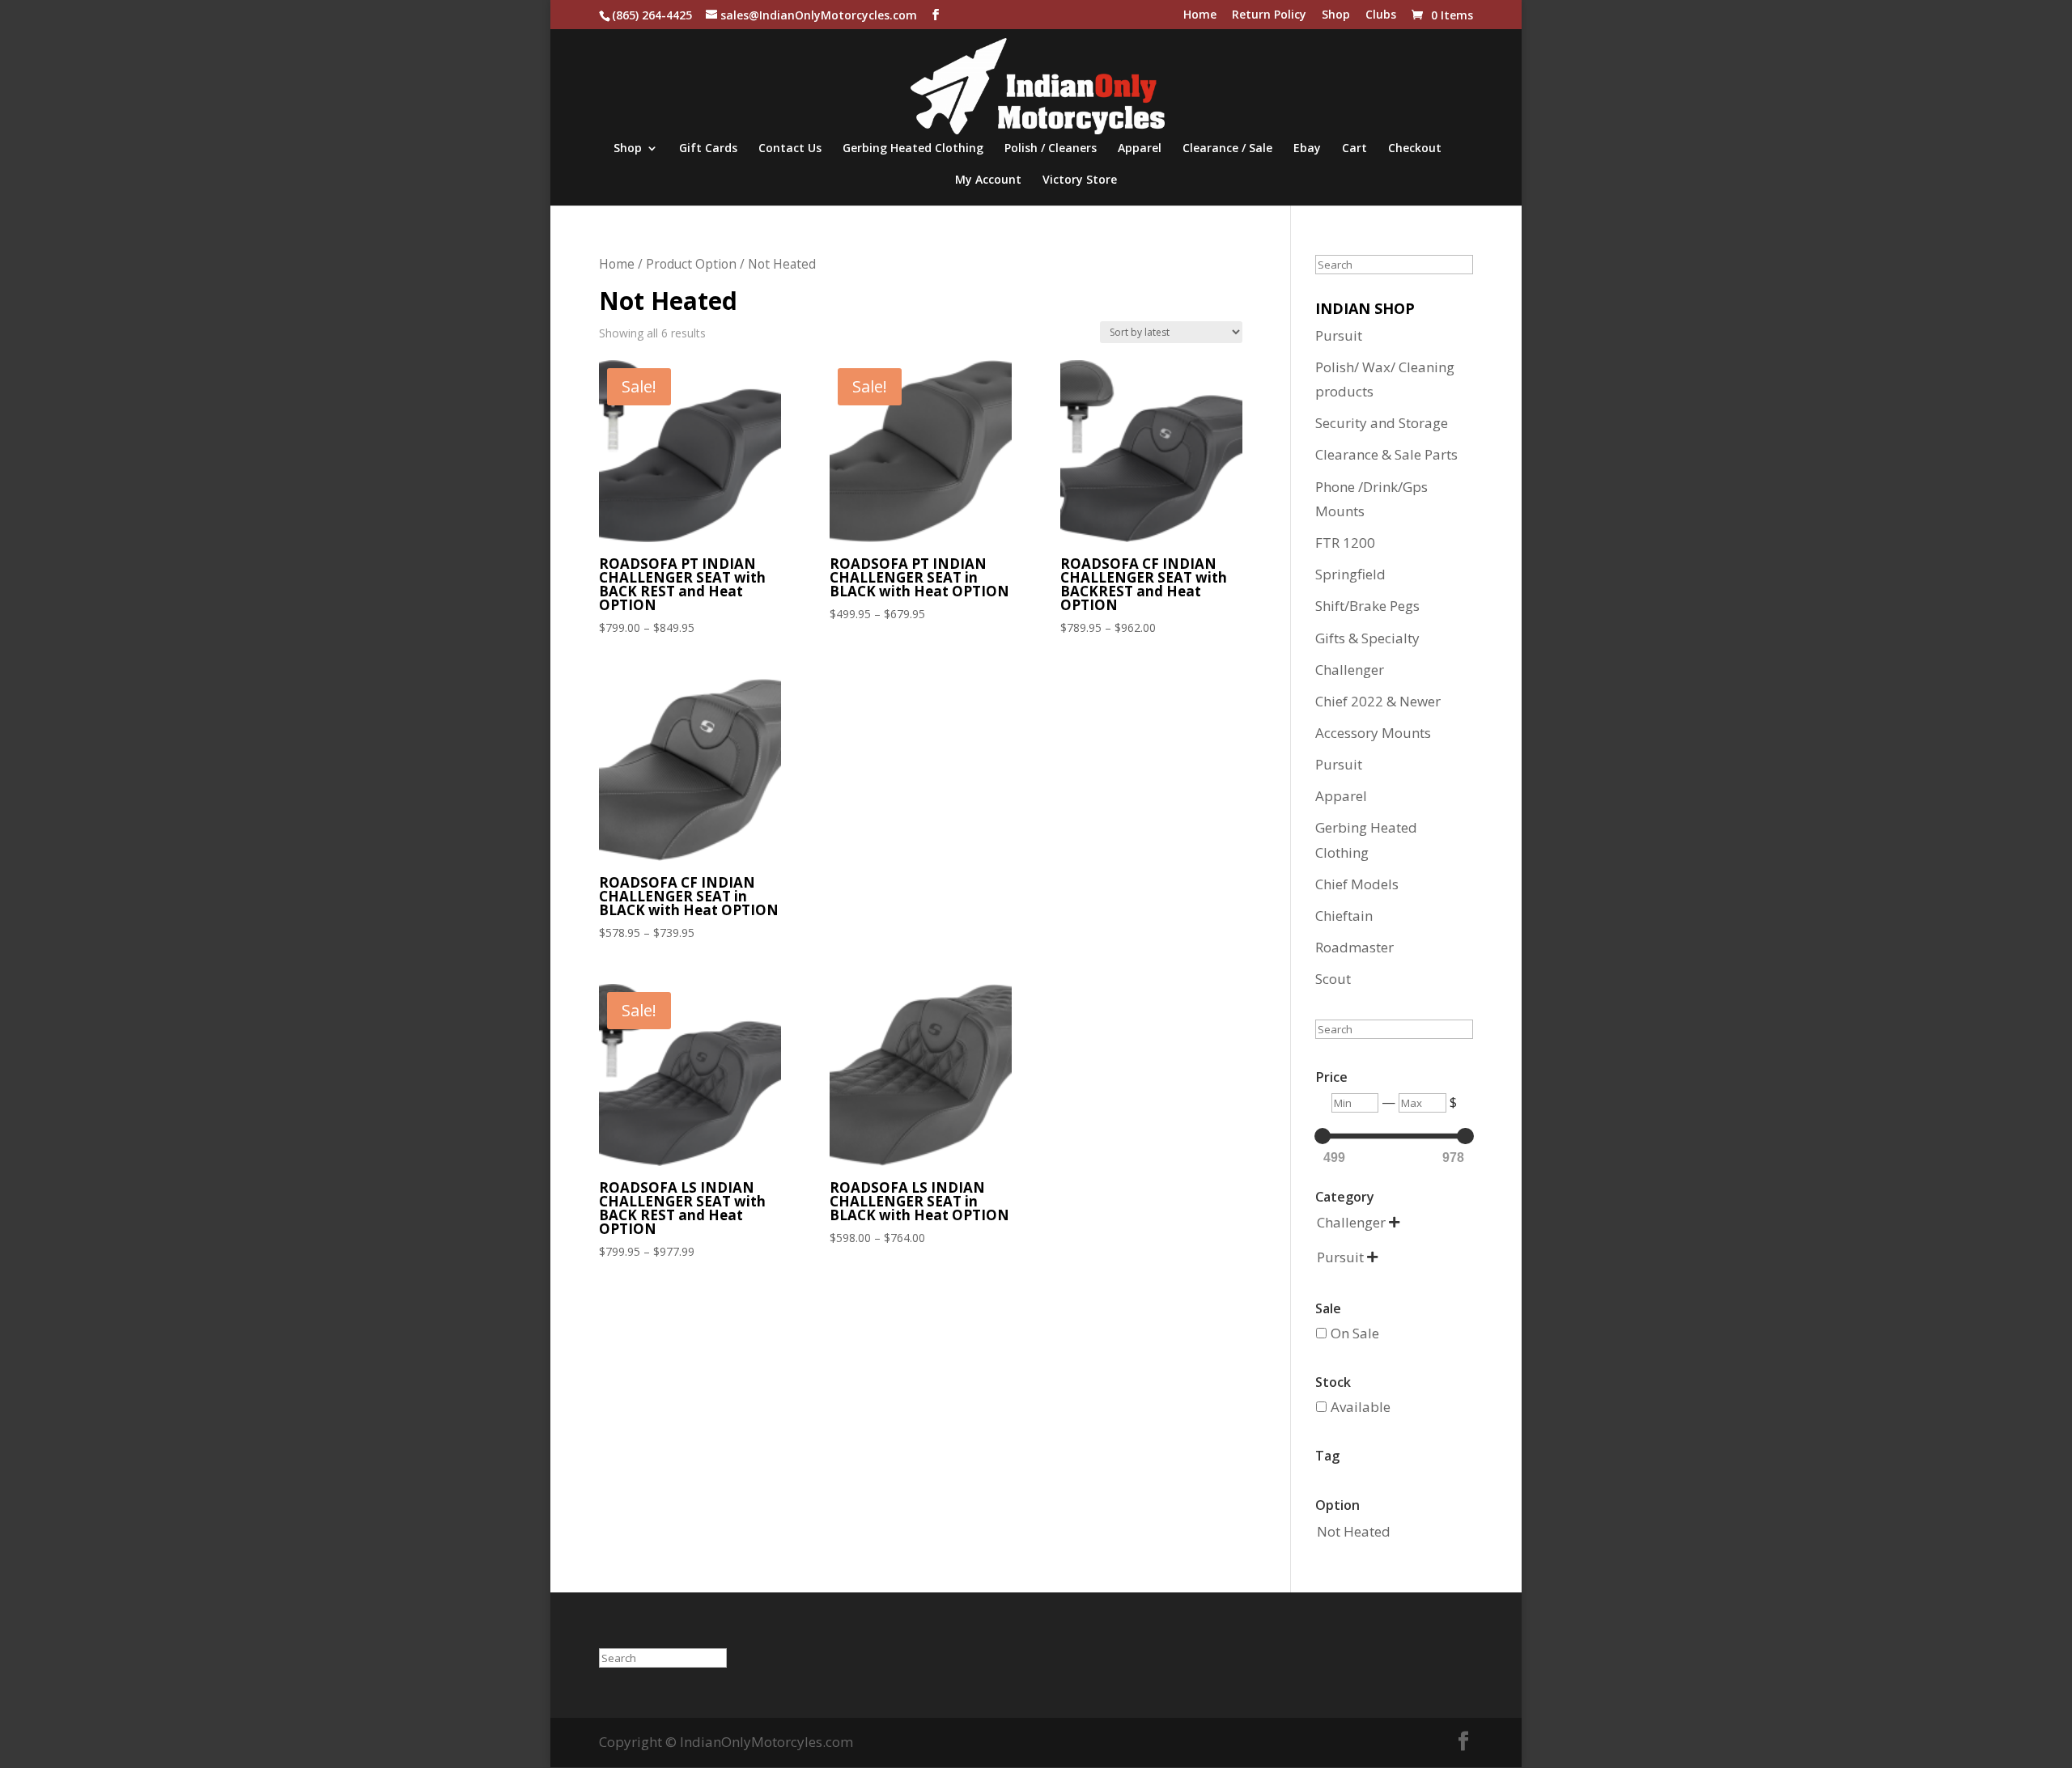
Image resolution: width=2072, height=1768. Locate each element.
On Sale (1355, 1333)
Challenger (1350, 670)
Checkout (1415, 149)
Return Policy (1269, 15)
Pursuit (1339, 335)
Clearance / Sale (1227, 149)
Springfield (1350, 574)
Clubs (1381, 15)
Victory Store (1080, 180)
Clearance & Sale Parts (1386, 454)
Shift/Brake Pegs (1367, 606)
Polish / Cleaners (1051, 149)
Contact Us (790, 149)
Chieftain (1344, 916)
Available (1361, 1407)
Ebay (1307, 149)
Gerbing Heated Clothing (913, 149)
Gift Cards (708, 149)
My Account (988, 180)
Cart (1354, 149)
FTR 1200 (1345, 543)
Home (1200, 15)
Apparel (1140, 149)
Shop (1336, 15)
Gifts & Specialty (1367, 638)
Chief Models (1357, 884)
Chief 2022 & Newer (1378, 701)
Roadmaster (1354, 947)
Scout (1333, 979)
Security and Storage (1382, 423)
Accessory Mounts (1373, 733)
